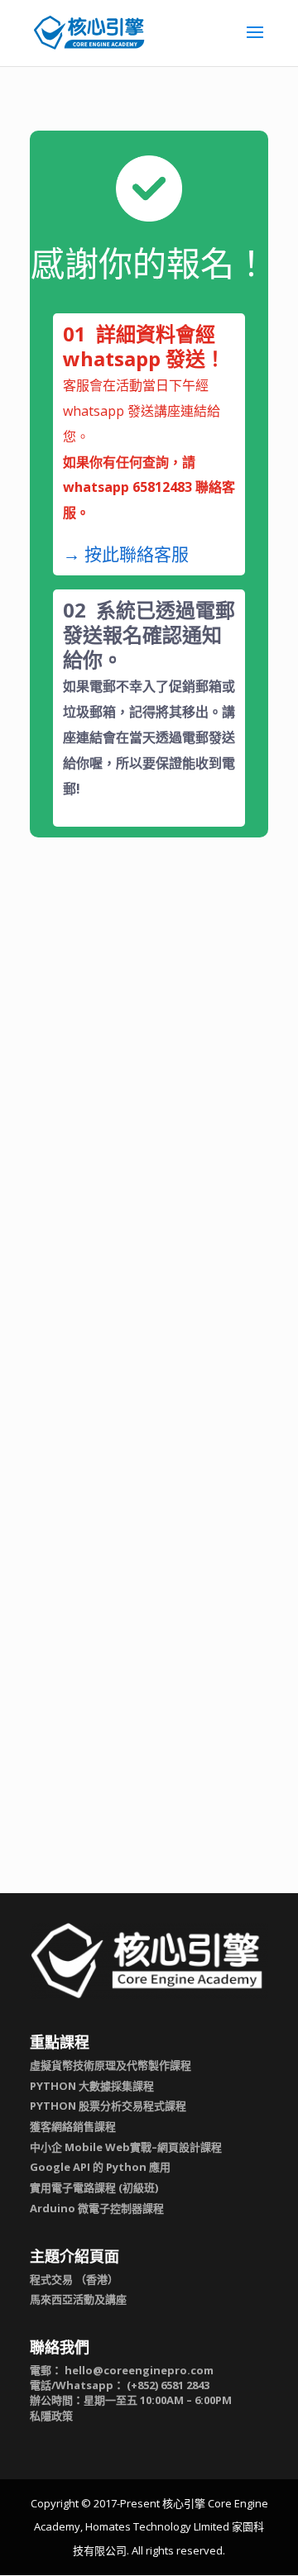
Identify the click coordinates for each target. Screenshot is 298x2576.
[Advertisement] (149, 1061)
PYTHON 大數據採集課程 (92, 2086)
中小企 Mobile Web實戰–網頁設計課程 (126, 2147)
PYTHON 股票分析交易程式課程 (108, 2106)
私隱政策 (51, 2416)
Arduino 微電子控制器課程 (97, 2208)
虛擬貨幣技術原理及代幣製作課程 (111, 2065)
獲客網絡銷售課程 (73, 2126)
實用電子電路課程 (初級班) (94, 2187)
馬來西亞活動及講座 (78, 2299)
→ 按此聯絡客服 (126, 554)
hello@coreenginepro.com (139, 2370)
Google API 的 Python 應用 (100, 2167)
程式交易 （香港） (74, 2279)
